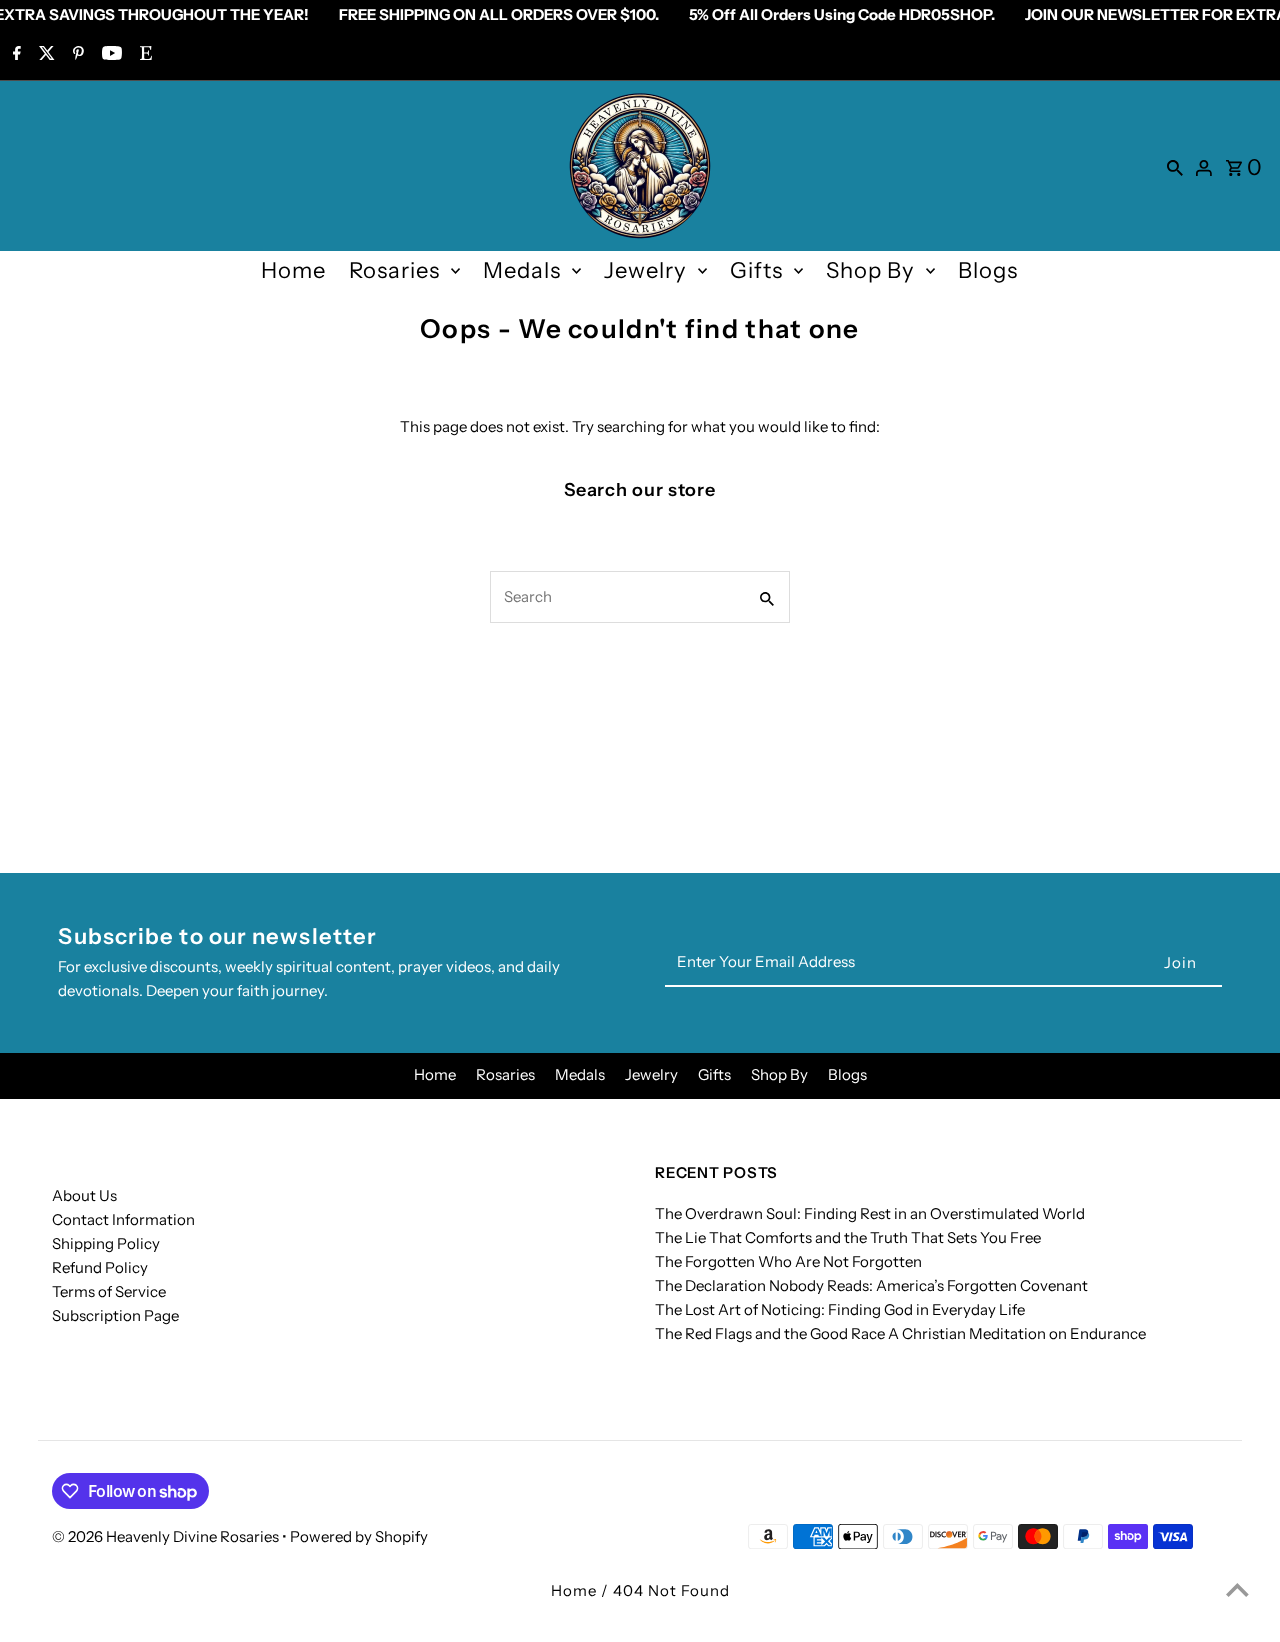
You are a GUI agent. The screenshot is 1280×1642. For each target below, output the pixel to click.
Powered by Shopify (359, 1536)
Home (293, 270)
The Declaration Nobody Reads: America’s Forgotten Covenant (871, 1285)
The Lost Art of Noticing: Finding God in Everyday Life (840, 1309)
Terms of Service (109, 1291)
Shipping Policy (106, 1243)
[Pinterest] (76, 55)
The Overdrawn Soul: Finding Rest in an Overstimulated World (870, 1213)
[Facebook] (14, 55)
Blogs (988, 270)
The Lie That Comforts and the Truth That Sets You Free (848, 1237)
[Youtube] (109, 55)
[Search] (1175, 166)
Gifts (756, 270)
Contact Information (123, 1219)
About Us (84, 1195)
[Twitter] (44, 55)
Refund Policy (100, 1267)
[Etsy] (143, 55)
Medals (522, 270)
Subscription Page (115, 1315)
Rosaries (394, 270)
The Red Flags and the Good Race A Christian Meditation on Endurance (900, 1333)
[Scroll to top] (1237, 1589)
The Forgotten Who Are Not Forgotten (788, 1261)
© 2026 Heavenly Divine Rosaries (167, 1536)
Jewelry (645, 270)
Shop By (870, 270)
